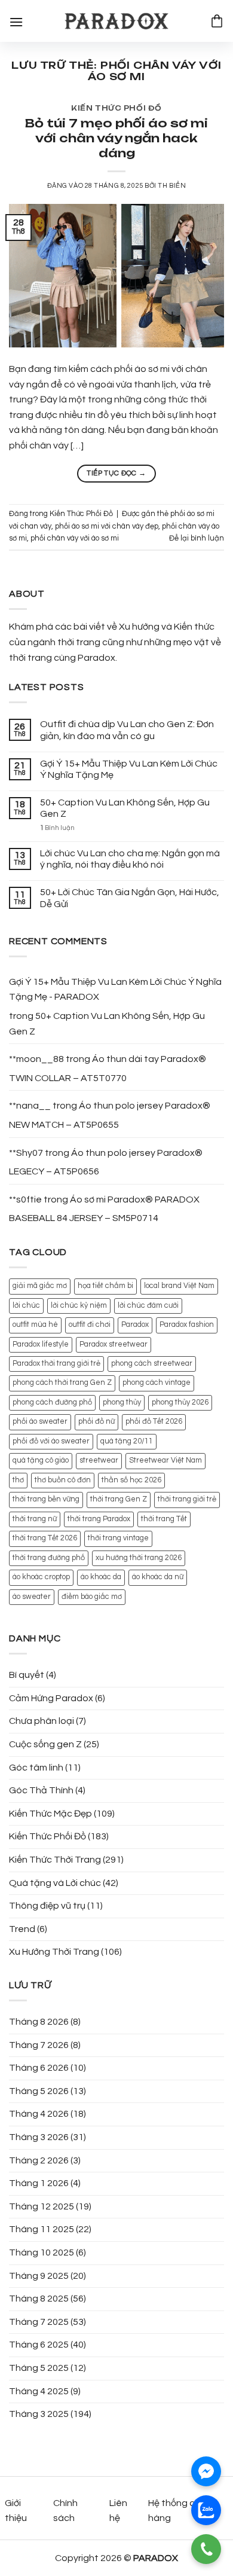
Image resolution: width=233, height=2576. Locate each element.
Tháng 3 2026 (39, 2137)
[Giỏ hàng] (217, 21)
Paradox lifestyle (41, 1345)
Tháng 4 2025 (39, 2391)
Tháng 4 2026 (39, 2114)
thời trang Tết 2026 (45, 1538)
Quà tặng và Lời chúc (55, 1883)
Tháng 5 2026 (39, 2091)
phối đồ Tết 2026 (154, 1422)
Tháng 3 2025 (39, 2414)
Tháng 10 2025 (42, 2253)
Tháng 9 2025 (39, 2276)
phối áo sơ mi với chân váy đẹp (107, 527)
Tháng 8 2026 (39, 2022)
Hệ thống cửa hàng (177, 2511)
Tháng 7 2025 (39, 2322)
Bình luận (57, 828)
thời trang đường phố (49, 1558)
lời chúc (26, 1306)
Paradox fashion (187, 1325)
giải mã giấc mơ (40, 1286)
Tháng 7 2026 (39, 2045)
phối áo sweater (40, 1422)
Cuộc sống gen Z (45, 1744)
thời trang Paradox (99, 1519)
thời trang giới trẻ (187, 1499)
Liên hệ (118, 2511)
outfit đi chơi (90, 1325)
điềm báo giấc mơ (92, 1597)
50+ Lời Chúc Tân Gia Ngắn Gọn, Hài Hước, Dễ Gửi (130, 898)
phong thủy (122, 1403)
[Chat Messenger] (206, 2471)
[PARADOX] (116, 21)
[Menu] (16, 21)
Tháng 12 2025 (42, 2206)
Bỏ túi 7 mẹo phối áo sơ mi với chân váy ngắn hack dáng (116, 138)
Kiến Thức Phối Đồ (116, 108)
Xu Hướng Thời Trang (54, 1952)
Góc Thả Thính (41, 1790)
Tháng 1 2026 (39, 2183)
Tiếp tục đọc (116, 473)
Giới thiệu (16, 2511)
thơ (18, 1480)
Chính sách (65, 2511)
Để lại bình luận (197, 538)
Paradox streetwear (114, 1345)
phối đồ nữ (96, 1422)
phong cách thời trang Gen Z (62, 1383)
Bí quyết (27, 1675)
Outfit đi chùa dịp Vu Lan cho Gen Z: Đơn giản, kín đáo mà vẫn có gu (127, 730)
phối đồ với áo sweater (51, 1441)
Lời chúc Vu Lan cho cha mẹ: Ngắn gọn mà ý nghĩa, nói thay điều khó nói (130, 859)
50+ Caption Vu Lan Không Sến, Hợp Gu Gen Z (125, 808)
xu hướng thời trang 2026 (139, 1558)
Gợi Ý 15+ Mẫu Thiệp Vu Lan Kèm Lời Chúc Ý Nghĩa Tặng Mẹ (129, 769)
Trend (22, 1929)
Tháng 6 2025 (39, 2345)
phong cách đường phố (52, 1403)
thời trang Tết (164, 1519)
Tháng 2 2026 (39, 2160)
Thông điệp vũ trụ (47, 1906)
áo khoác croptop (41, 1577)
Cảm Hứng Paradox (51, 1698)
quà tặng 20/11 (127, 1441)
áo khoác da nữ (158, 1577)
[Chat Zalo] (206, 2510)
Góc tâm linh (36, 1768)
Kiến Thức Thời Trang (55, 1860)
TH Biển (172, 186)
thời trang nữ (35, 1519)
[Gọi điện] (206, 2549)
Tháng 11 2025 (42, 2229)
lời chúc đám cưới (148, 1306)
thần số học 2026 (131, 1480)
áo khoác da (101, 1577)
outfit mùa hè (35, 1325)
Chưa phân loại (42, 1721)
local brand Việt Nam (179, 1286)
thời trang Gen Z (119, 1499)
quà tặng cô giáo (41, 1461)
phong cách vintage (157, 1383)
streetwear (99, 1461)
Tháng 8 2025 (39, 2299)
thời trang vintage (118, 1538)
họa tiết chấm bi (105, 1286)
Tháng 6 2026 (39, 2068)
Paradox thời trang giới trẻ (56, 1364)
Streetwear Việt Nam (165, 1461)
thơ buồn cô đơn (63, 1480)
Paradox (135, 1325)
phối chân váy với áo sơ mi (75, 538)
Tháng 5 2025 (39, 2368)
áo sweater (32, 1597)
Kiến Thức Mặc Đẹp (50, 1814)
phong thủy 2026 (180, 1403)
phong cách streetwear (152, 1364)
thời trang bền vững (46, 1499)
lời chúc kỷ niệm (79, 1306)
